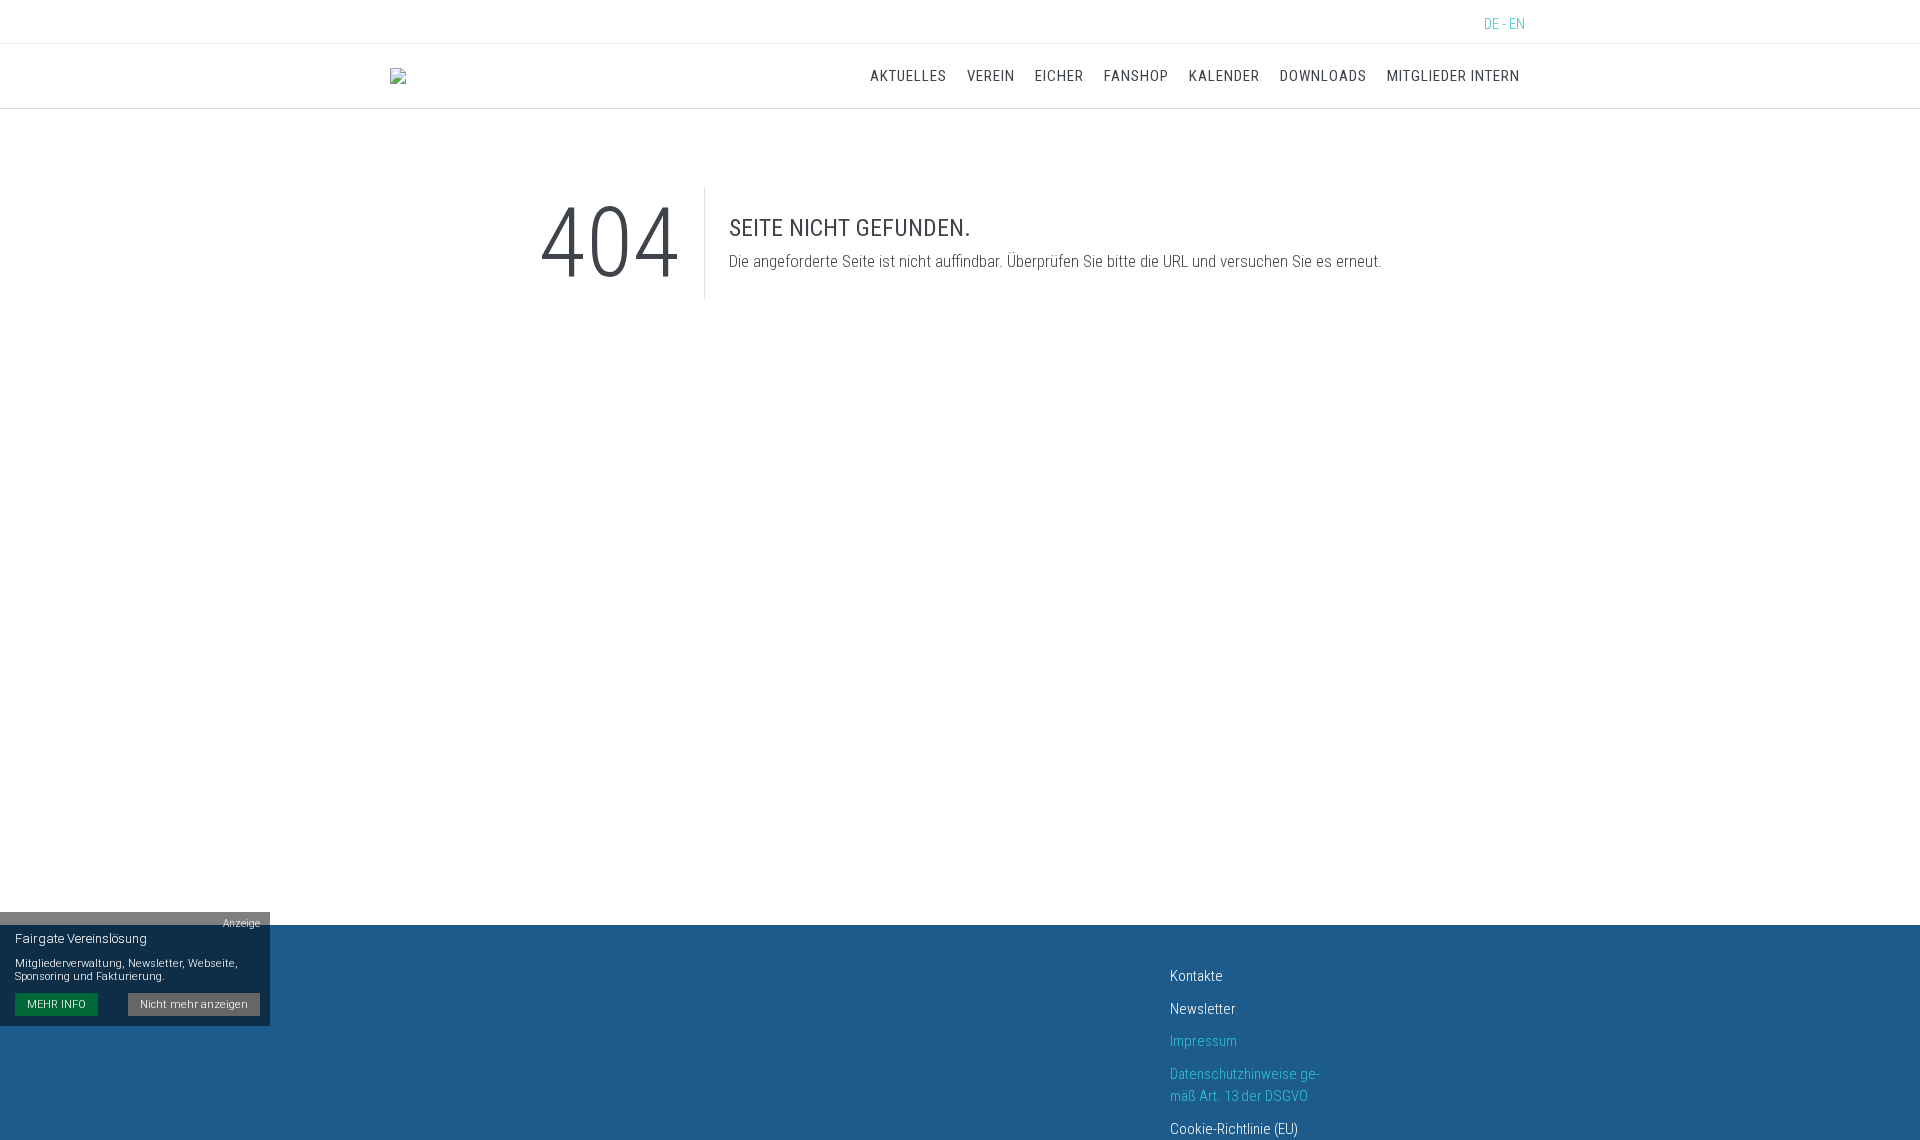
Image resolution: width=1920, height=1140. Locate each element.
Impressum (1203, 1041)
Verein (991, 76)
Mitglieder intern (1453, 76)
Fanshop (1136, 76)
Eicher (1059, 76)
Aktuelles (908, 76)
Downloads (1323, 76)
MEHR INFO (56, 1004)
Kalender (1224, 76)
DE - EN (1504, 24)
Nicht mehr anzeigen (194, 1004)
